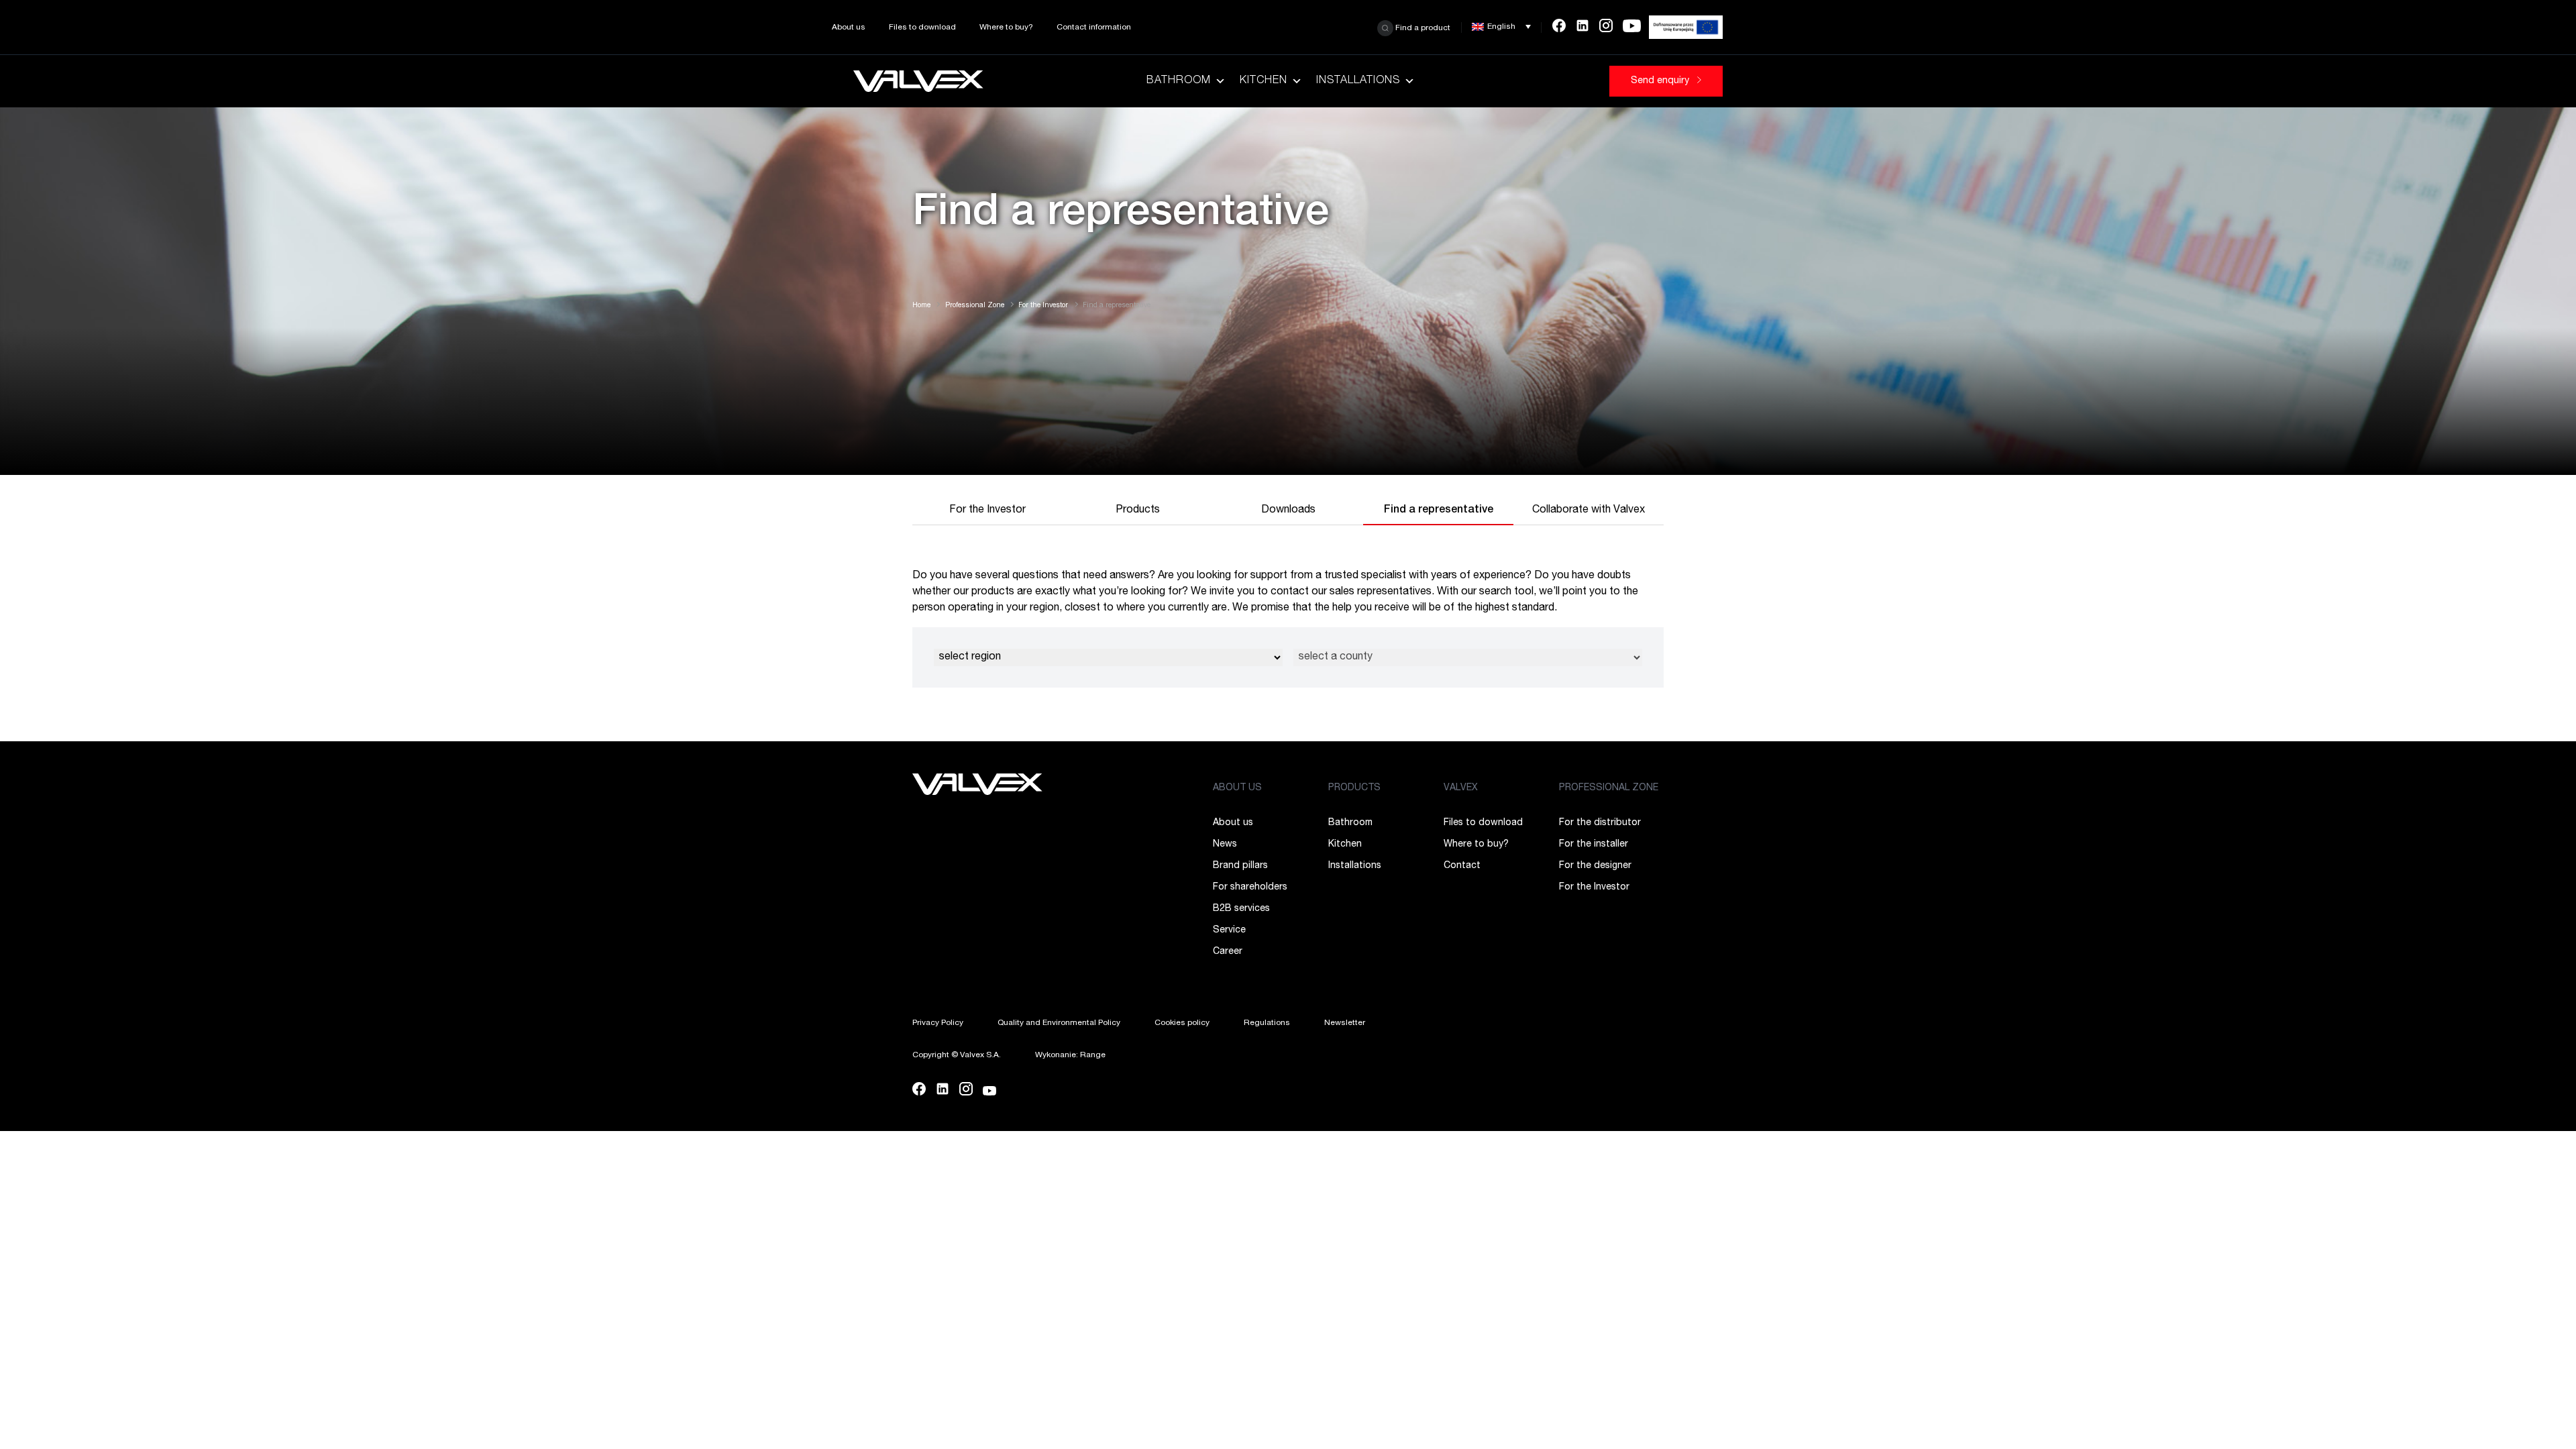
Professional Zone (975, 306)
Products (1138, 511)
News (1225, 845)
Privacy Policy (938, 1023)
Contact (1462, 866)
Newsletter (1345, 1023)
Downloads (1288, 511)
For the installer (1594, 845)
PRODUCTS (1354, 788)
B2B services (1241, 909)
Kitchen (1264, 81)
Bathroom (1179, 81)
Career (1228, 952)
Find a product (1422, 28)
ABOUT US (1237, 788)
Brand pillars (1240, 866)
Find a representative (1439, 511)
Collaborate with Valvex (1589, 511)
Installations (1358, 81)
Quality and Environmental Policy (1059, 1023)
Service (1229, 930)
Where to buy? (1006, 28)
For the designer (1595, 866)
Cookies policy (1182, 1023)
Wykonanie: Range (1070, 1055)
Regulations (1267, 1023)
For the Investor (1043, 306)
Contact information (1094, 28)
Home (921, 306)
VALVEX (1461, 788)
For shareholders (1250, 888)
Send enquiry (1661, 81)
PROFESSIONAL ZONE (1609, 788)
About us (849, 28)
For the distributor (1600, 823)
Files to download (922, 28)
